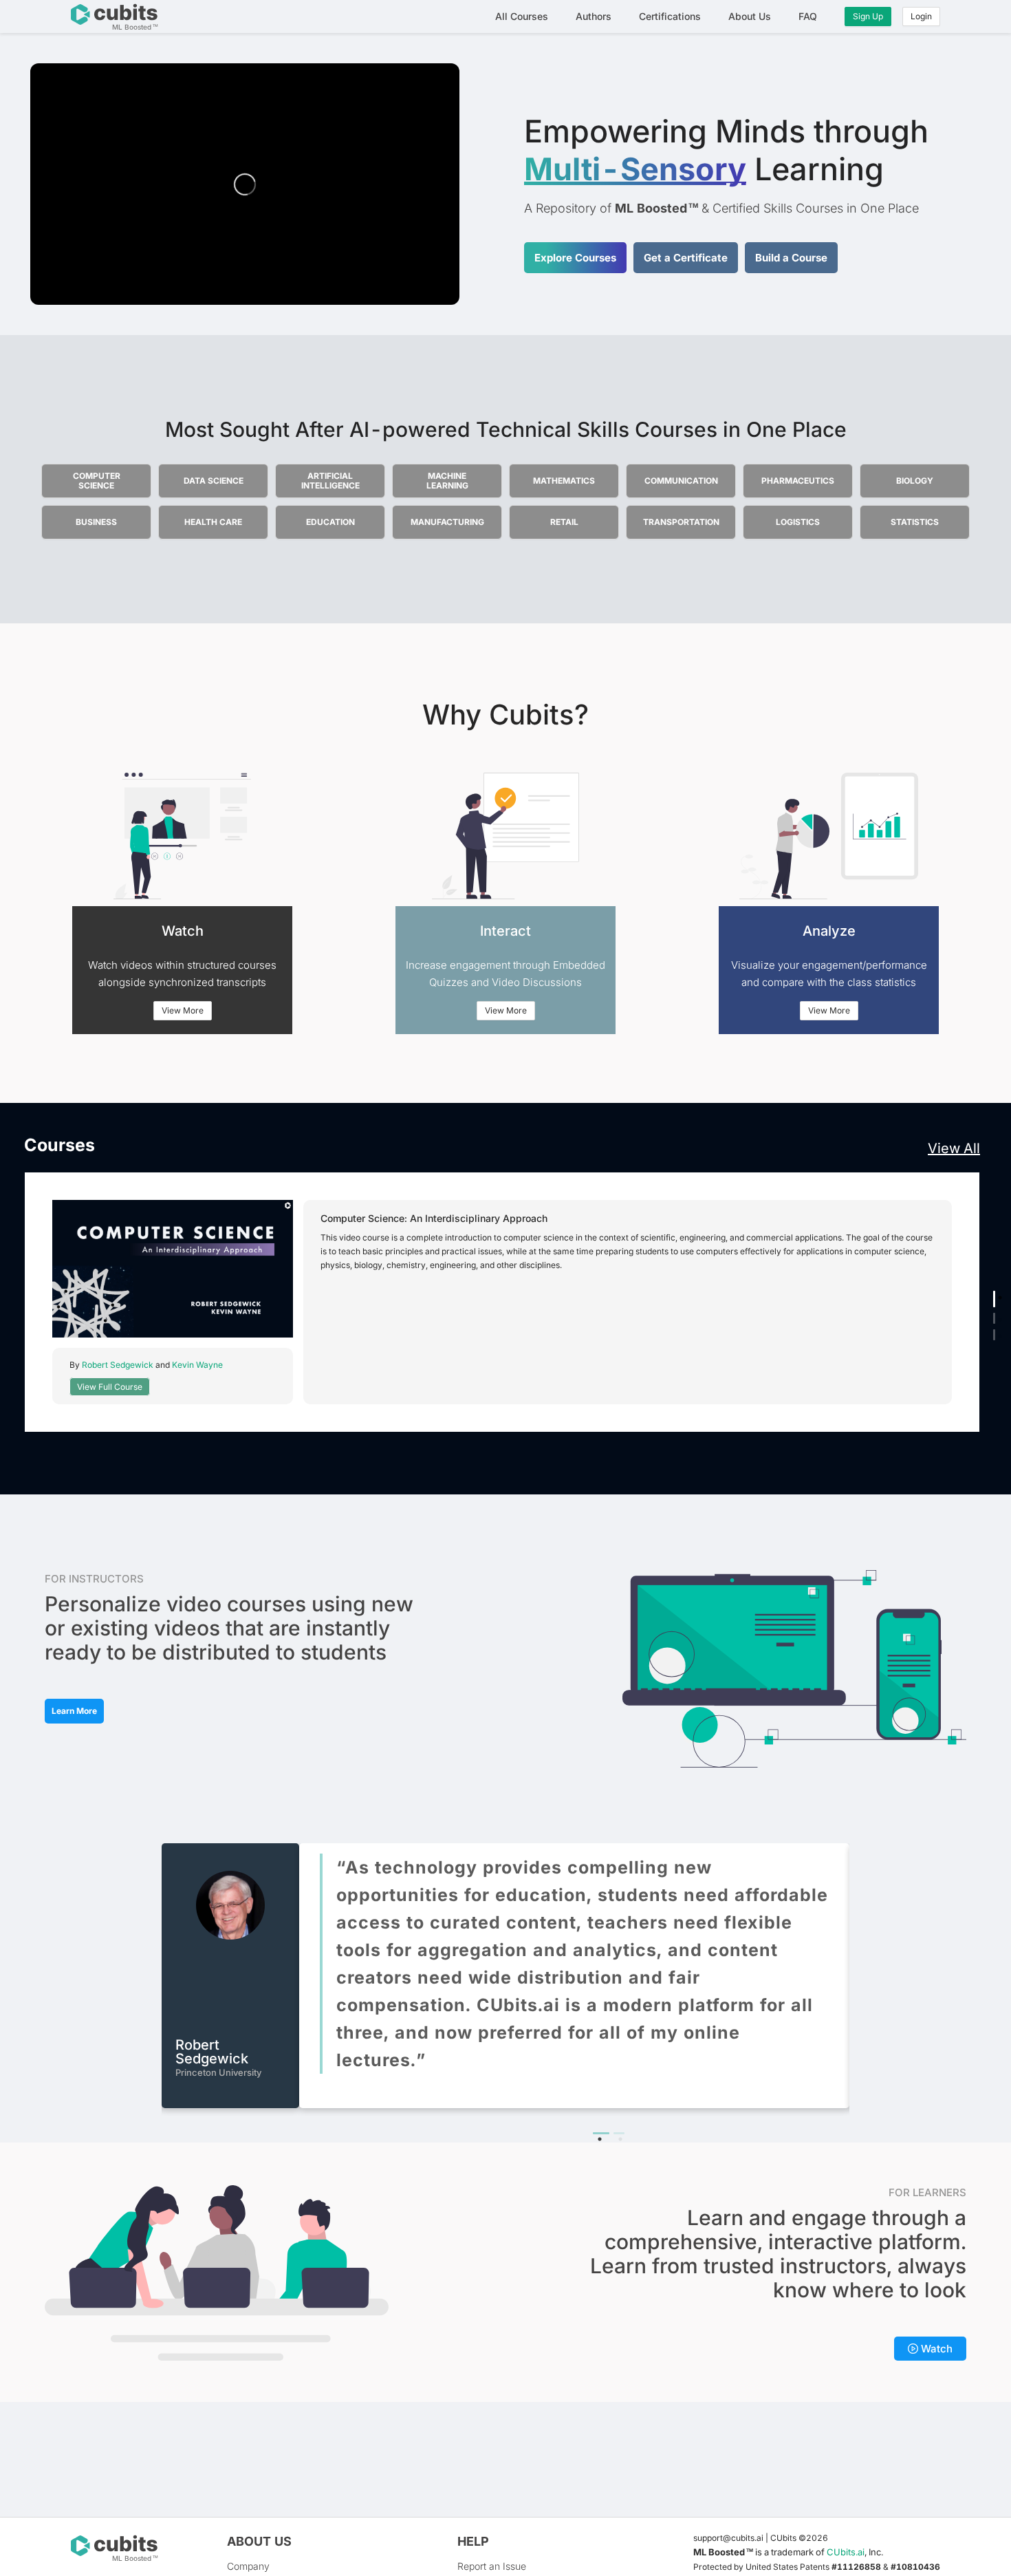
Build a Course (791, 258)
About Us (750, 16)
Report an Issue (492, 2566)
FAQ (808, 16)
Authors (594, 16)
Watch (935, 2349)
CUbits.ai (846, 2552)
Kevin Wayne (197, 1365)
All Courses (522, 16)
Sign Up (868, 16)
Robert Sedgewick (118, 1365)
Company (248, 2566)
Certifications (670, 16)
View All (954, 1148)
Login (921, 16)
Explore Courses (575, 258)
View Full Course (110, 1387)
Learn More (74, 1711)
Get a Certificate (686, 258)
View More (183, 1010)
